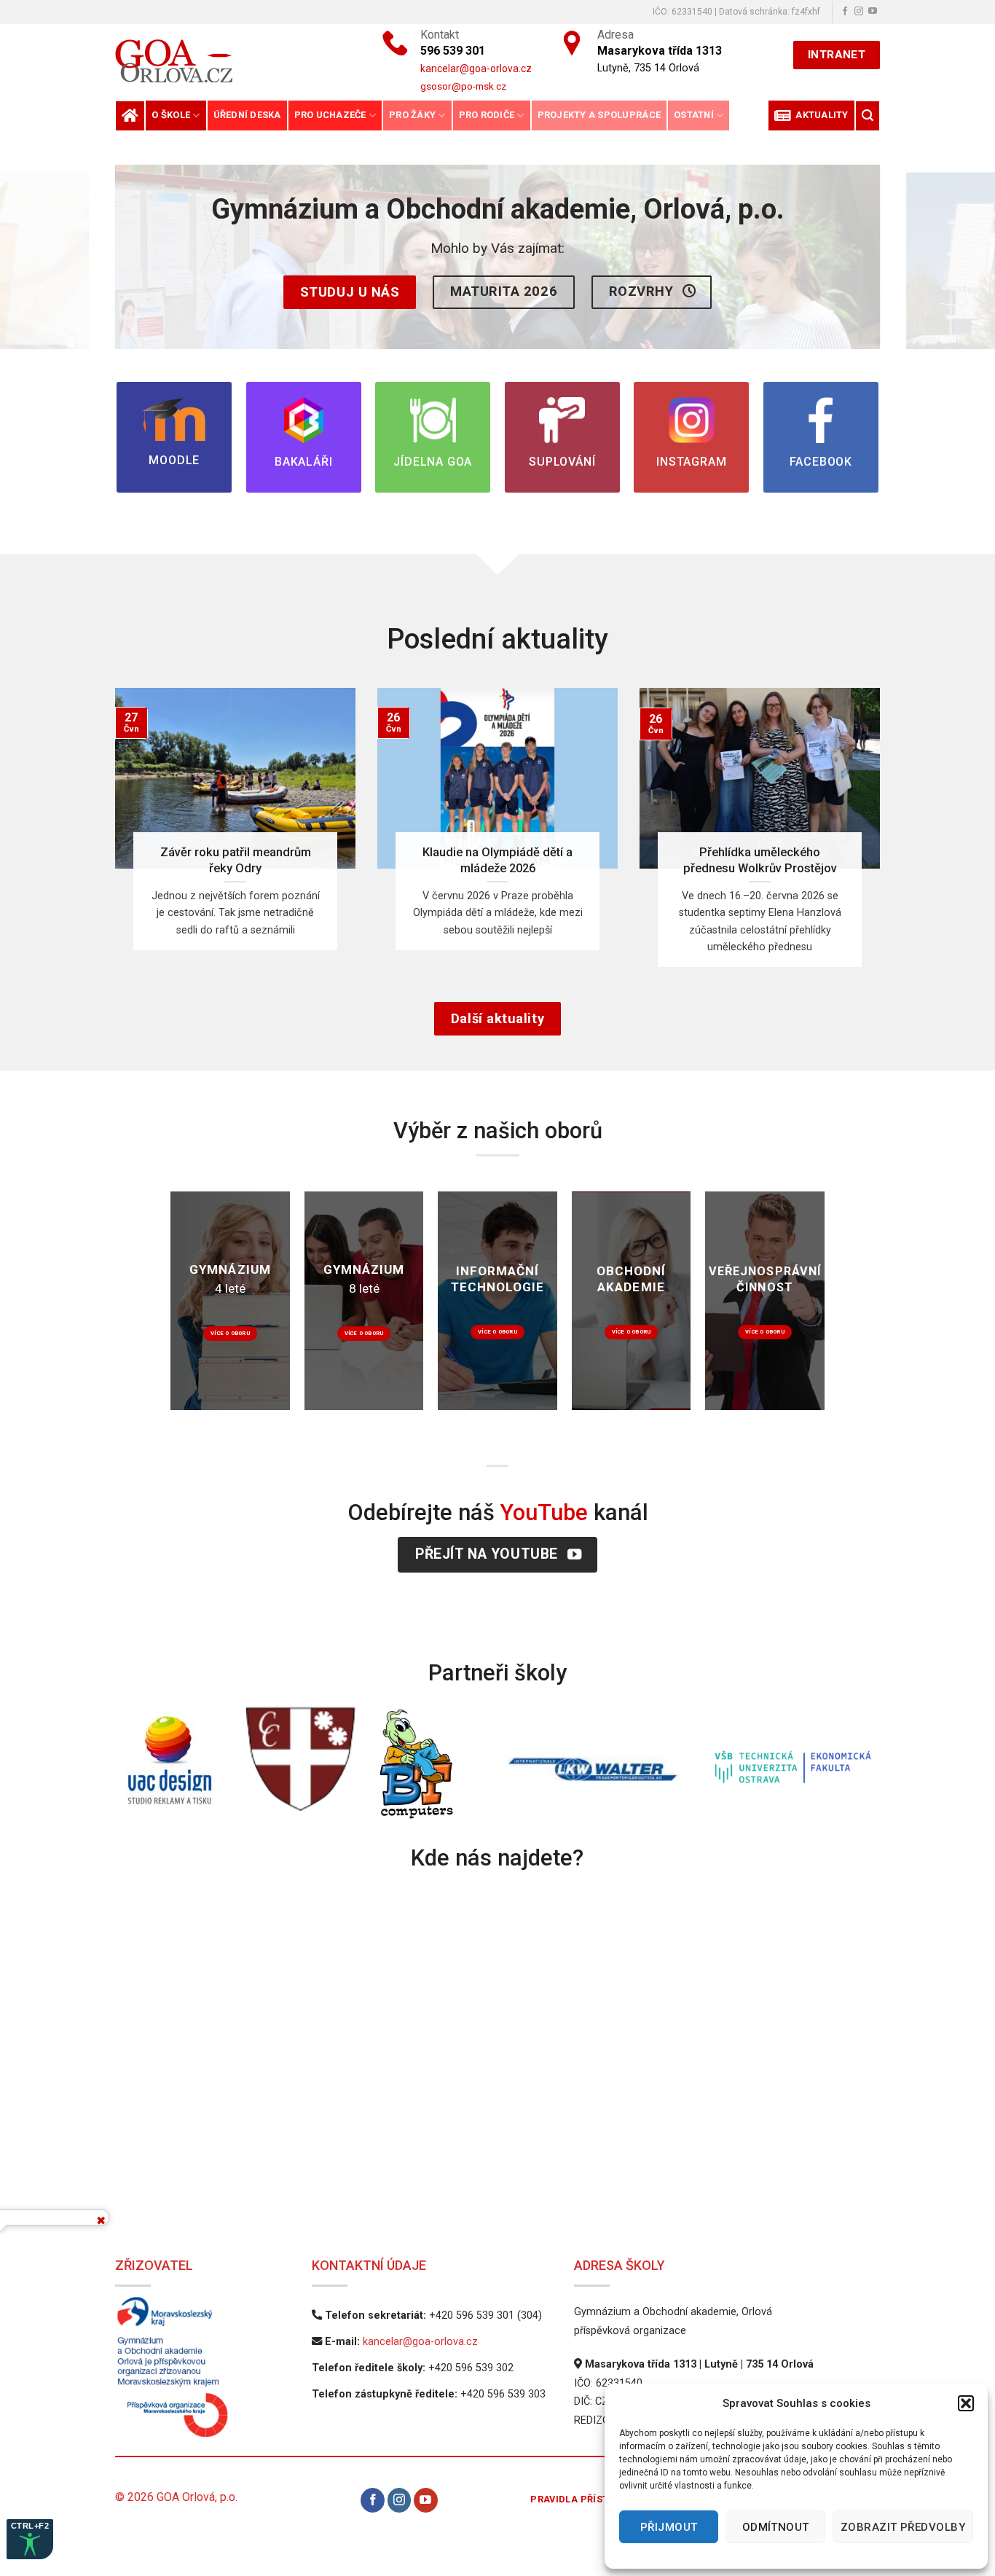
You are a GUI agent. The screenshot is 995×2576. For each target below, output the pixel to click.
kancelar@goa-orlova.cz (420, 2342)
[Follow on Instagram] (859, 12)
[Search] (868, 116)
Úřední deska (247, 115)
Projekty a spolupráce (599, 115)
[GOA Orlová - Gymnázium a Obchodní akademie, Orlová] (224, 61)
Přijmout (669, 2527)
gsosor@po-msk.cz (463, 86)
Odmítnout (776, 2527)
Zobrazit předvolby (903, 2527)
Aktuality (820, 115)
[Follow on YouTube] (873, 12)
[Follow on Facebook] (845, 12)
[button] (966, 2403)
